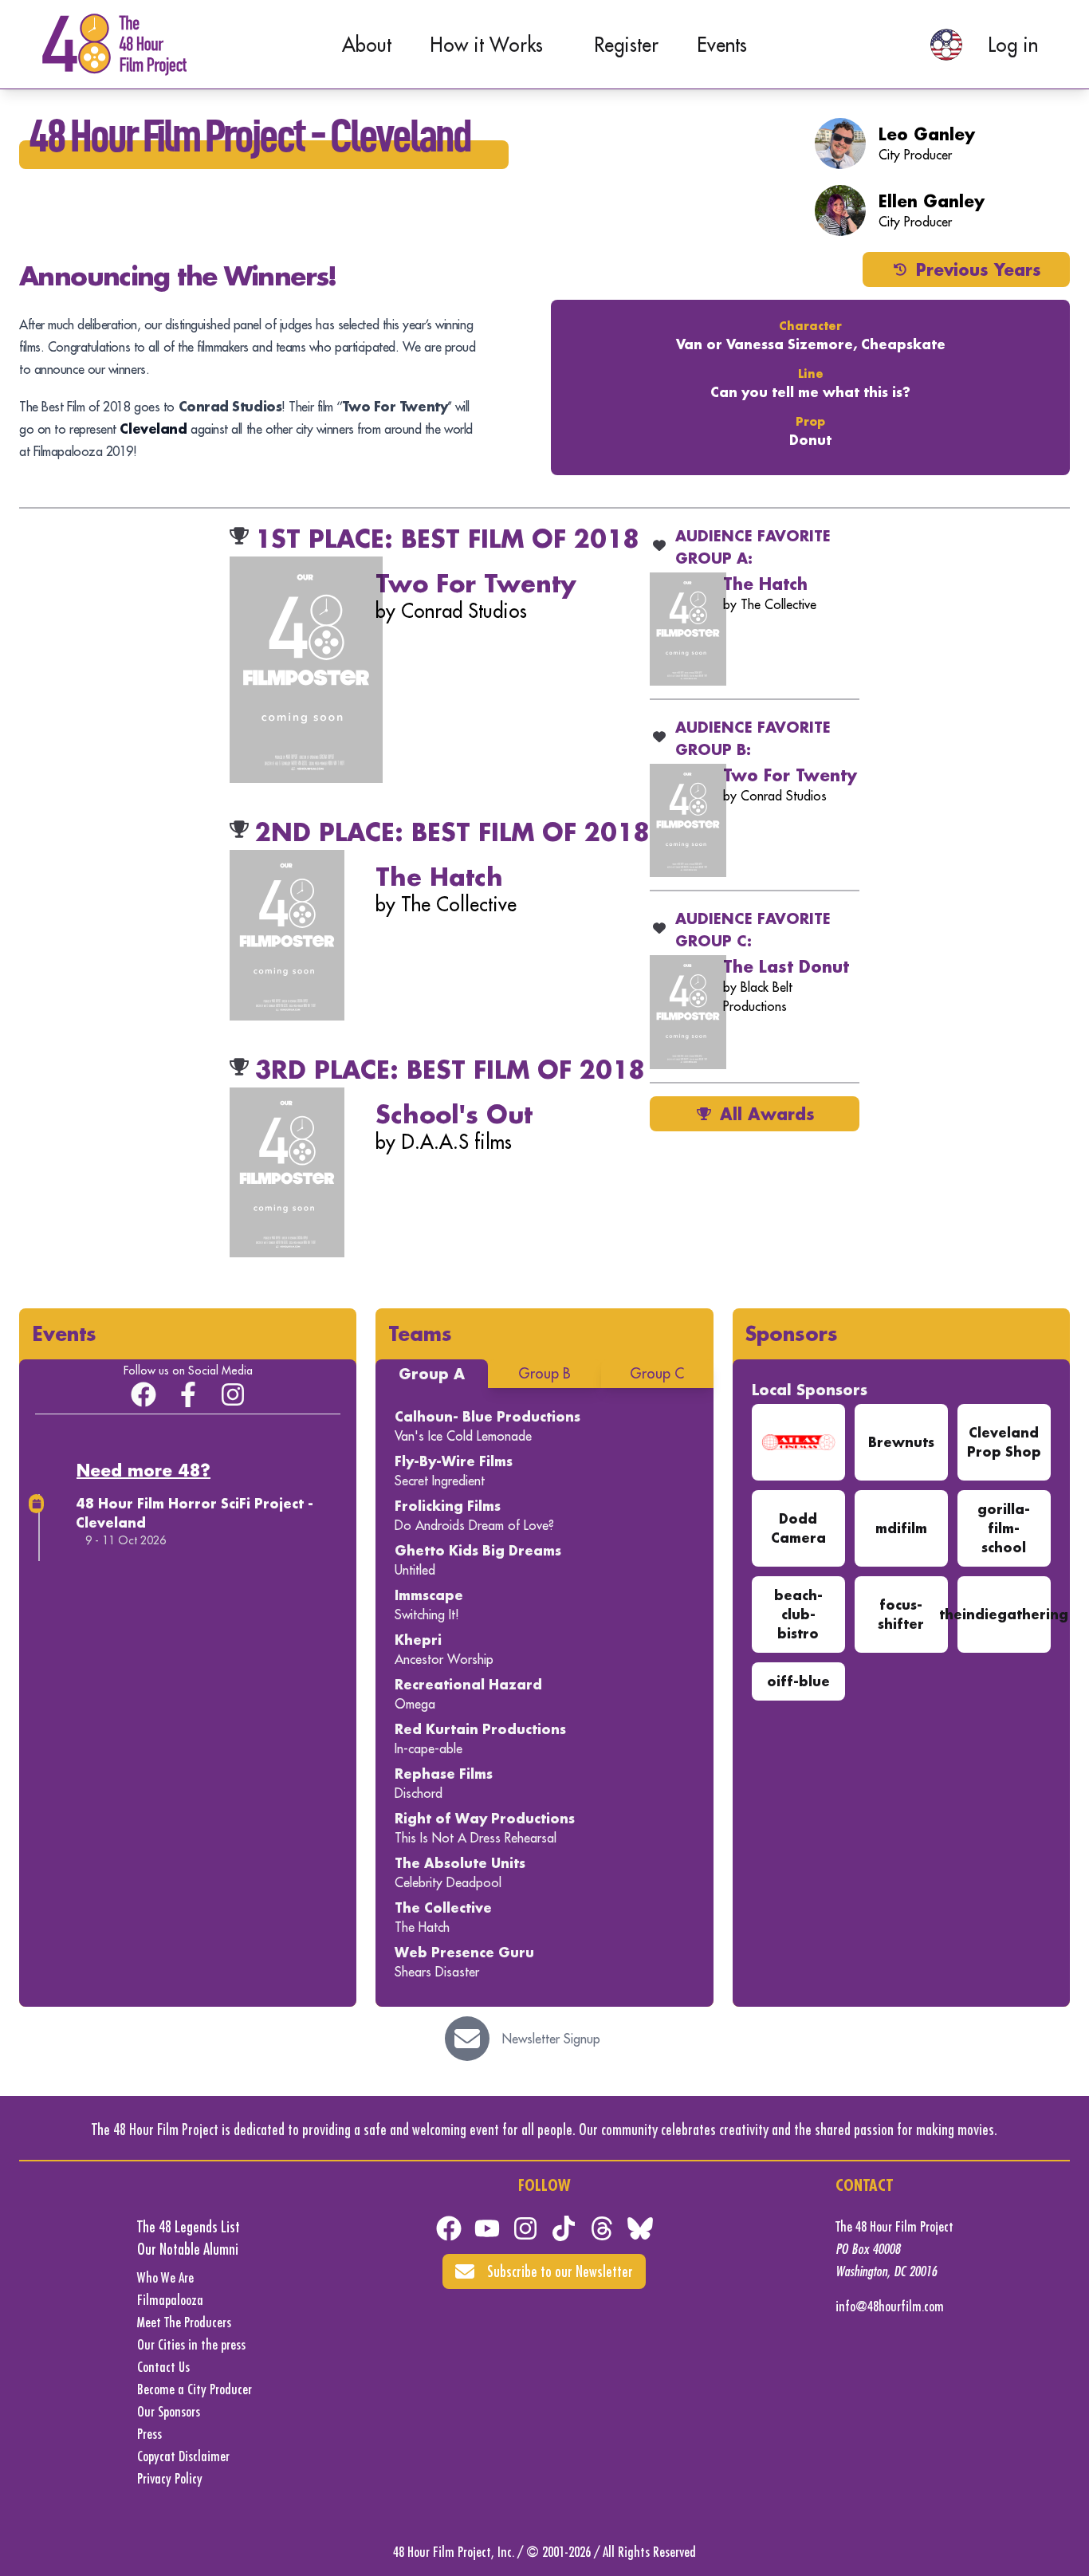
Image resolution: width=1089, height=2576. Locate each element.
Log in (1013, 45)
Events (722, 45)
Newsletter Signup (551, 2039)
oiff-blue (798, 1681)
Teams (420, 1333)
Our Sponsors (169, 2411)
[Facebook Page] (188, 1394)
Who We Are (165, 2277)
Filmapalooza (170, 2300)
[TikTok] (564, 2228)
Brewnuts (901, 1442)
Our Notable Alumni (188, 2249)
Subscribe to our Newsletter (560, 2271)
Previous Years (979, 269)
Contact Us (163, 2367)
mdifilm (901, 1528)
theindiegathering (1004, 1614)
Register (626, 45)
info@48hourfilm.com (890, 2306)
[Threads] (602, 2228)
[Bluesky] (640, 2228)
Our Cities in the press (191, 2344)
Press (149, 2434)
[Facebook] (449, 2228)
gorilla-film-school (1004, 1528)
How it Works (486, 45)
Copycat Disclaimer (183, 2456)
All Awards (767, 1114)
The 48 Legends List (189, 2226)
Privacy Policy (170, 2478)
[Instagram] (233, 1394)
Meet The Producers (184, 2322)
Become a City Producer (195, 2389)
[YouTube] (487, 2228)
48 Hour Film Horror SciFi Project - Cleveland (195, 1513)
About (367, 45)
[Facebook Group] (143, 1394)
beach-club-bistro (798, 1614)
